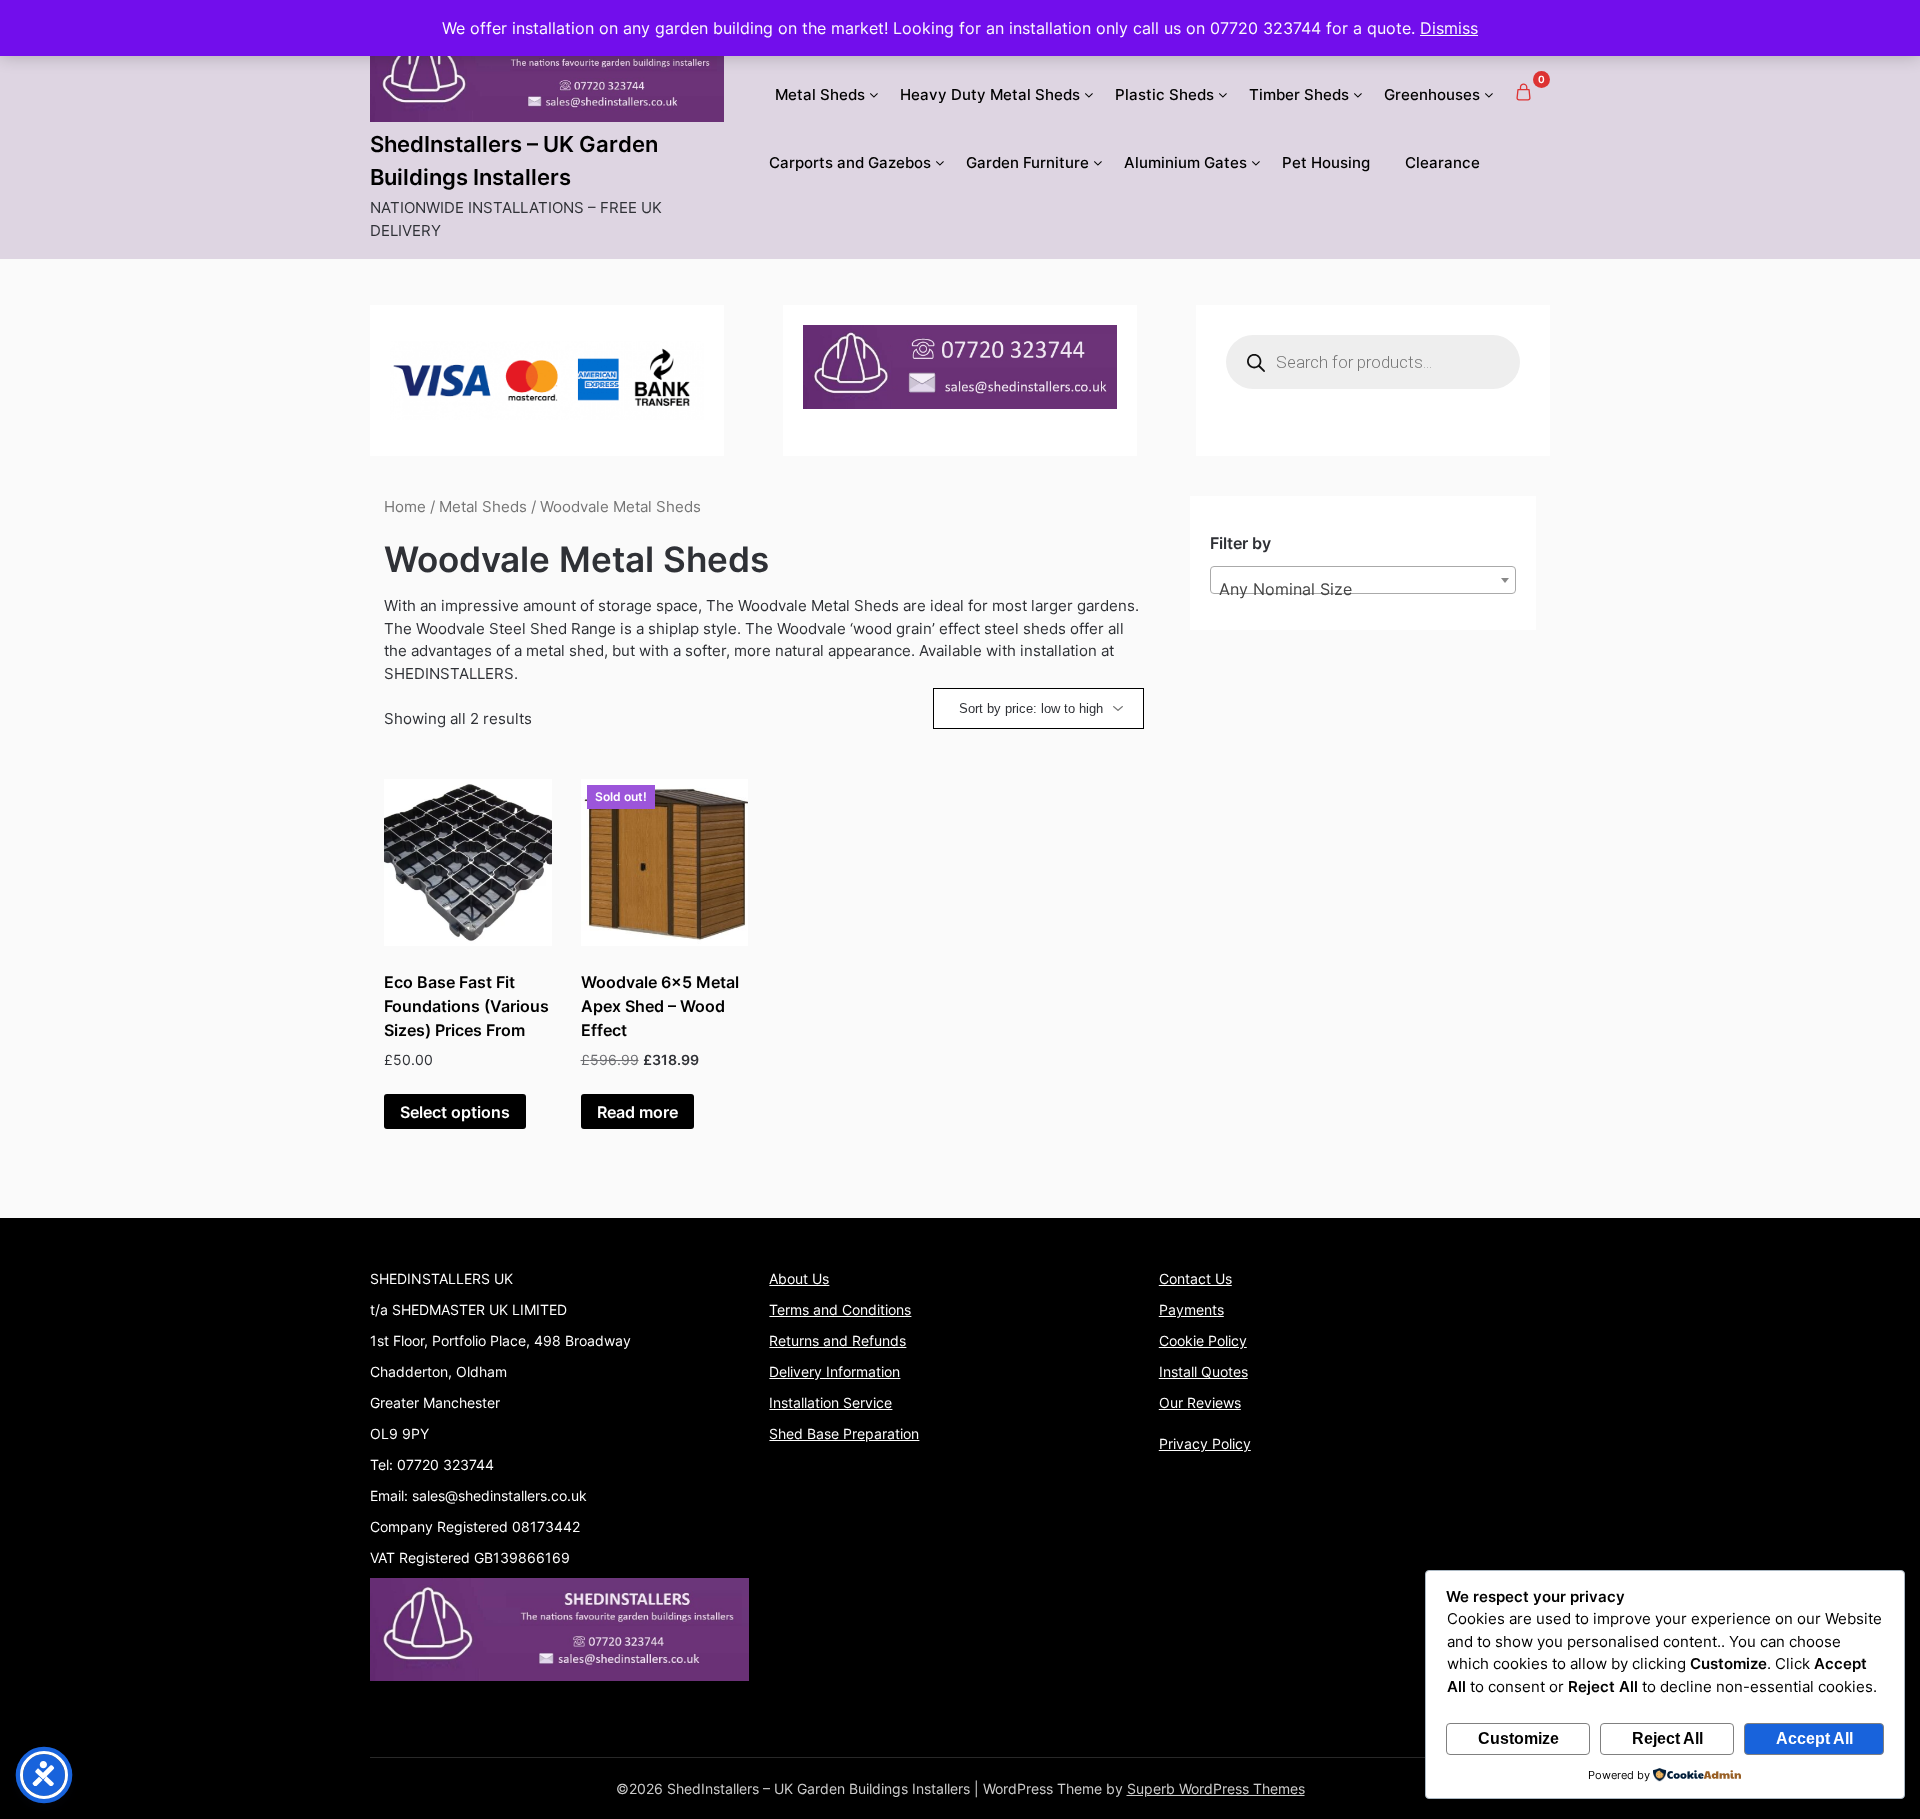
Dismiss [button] (1449, 28)
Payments (1191, 1309)
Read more (637, 1112)
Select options (455, 1112)
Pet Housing (1326, 162)
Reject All (1667, 1738)
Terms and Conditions (840, 1309)
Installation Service (830, 1402)
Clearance (1442, 162)
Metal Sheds (820, 94)
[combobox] (1363, 580)
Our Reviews (1200, 1402)
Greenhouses (1432, 94)
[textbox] (1363, 589)
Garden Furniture (1027, 162)
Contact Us (1195, 1278)
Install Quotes (1203, 1371)
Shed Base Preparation (844, 1433)
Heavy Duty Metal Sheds (990, 94)
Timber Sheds (1299, 94)
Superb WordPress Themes (1216, 1788)
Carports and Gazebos (850, 162)
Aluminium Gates (1185, 162)
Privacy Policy (1205, 1443)
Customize (1518, 1738)
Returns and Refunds (837, 1340)
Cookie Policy (1203, 1340)
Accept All (1814, 1738)
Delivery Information (834, 1371)
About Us (799, 1278)
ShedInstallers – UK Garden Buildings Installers (514, 160)
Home (405, 507)
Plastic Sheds (1164, 94)
